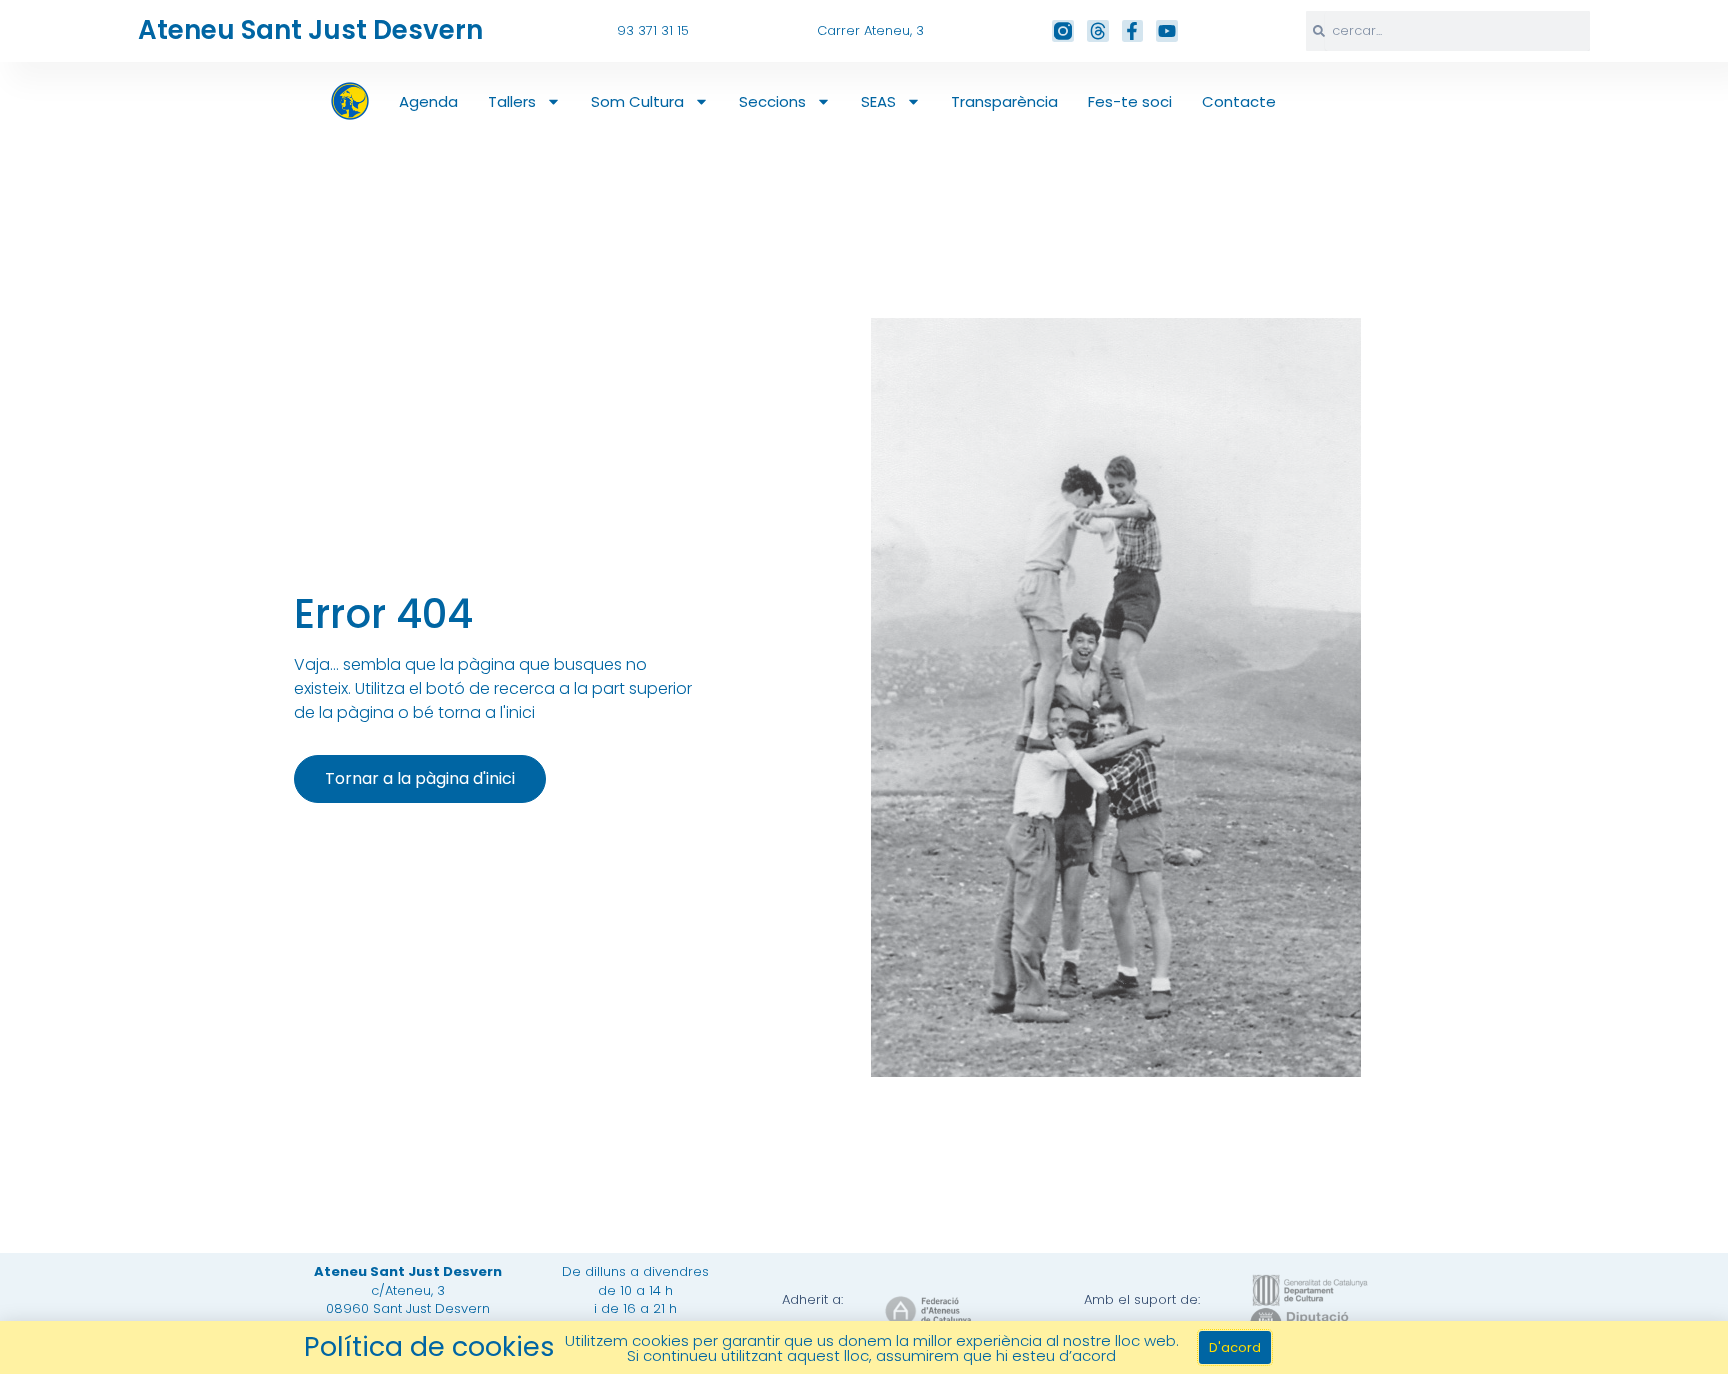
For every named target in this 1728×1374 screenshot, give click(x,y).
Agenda (428, 101)
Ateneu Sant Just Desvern (310, 30)
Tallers (512, 101)
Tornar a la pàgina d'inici (420, 778)
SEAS (878, 101)
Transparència (1004, 101)
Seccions (772, 101)
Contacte (1239, 101)
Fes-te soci (1130, 101)
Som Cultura (637, 101)
